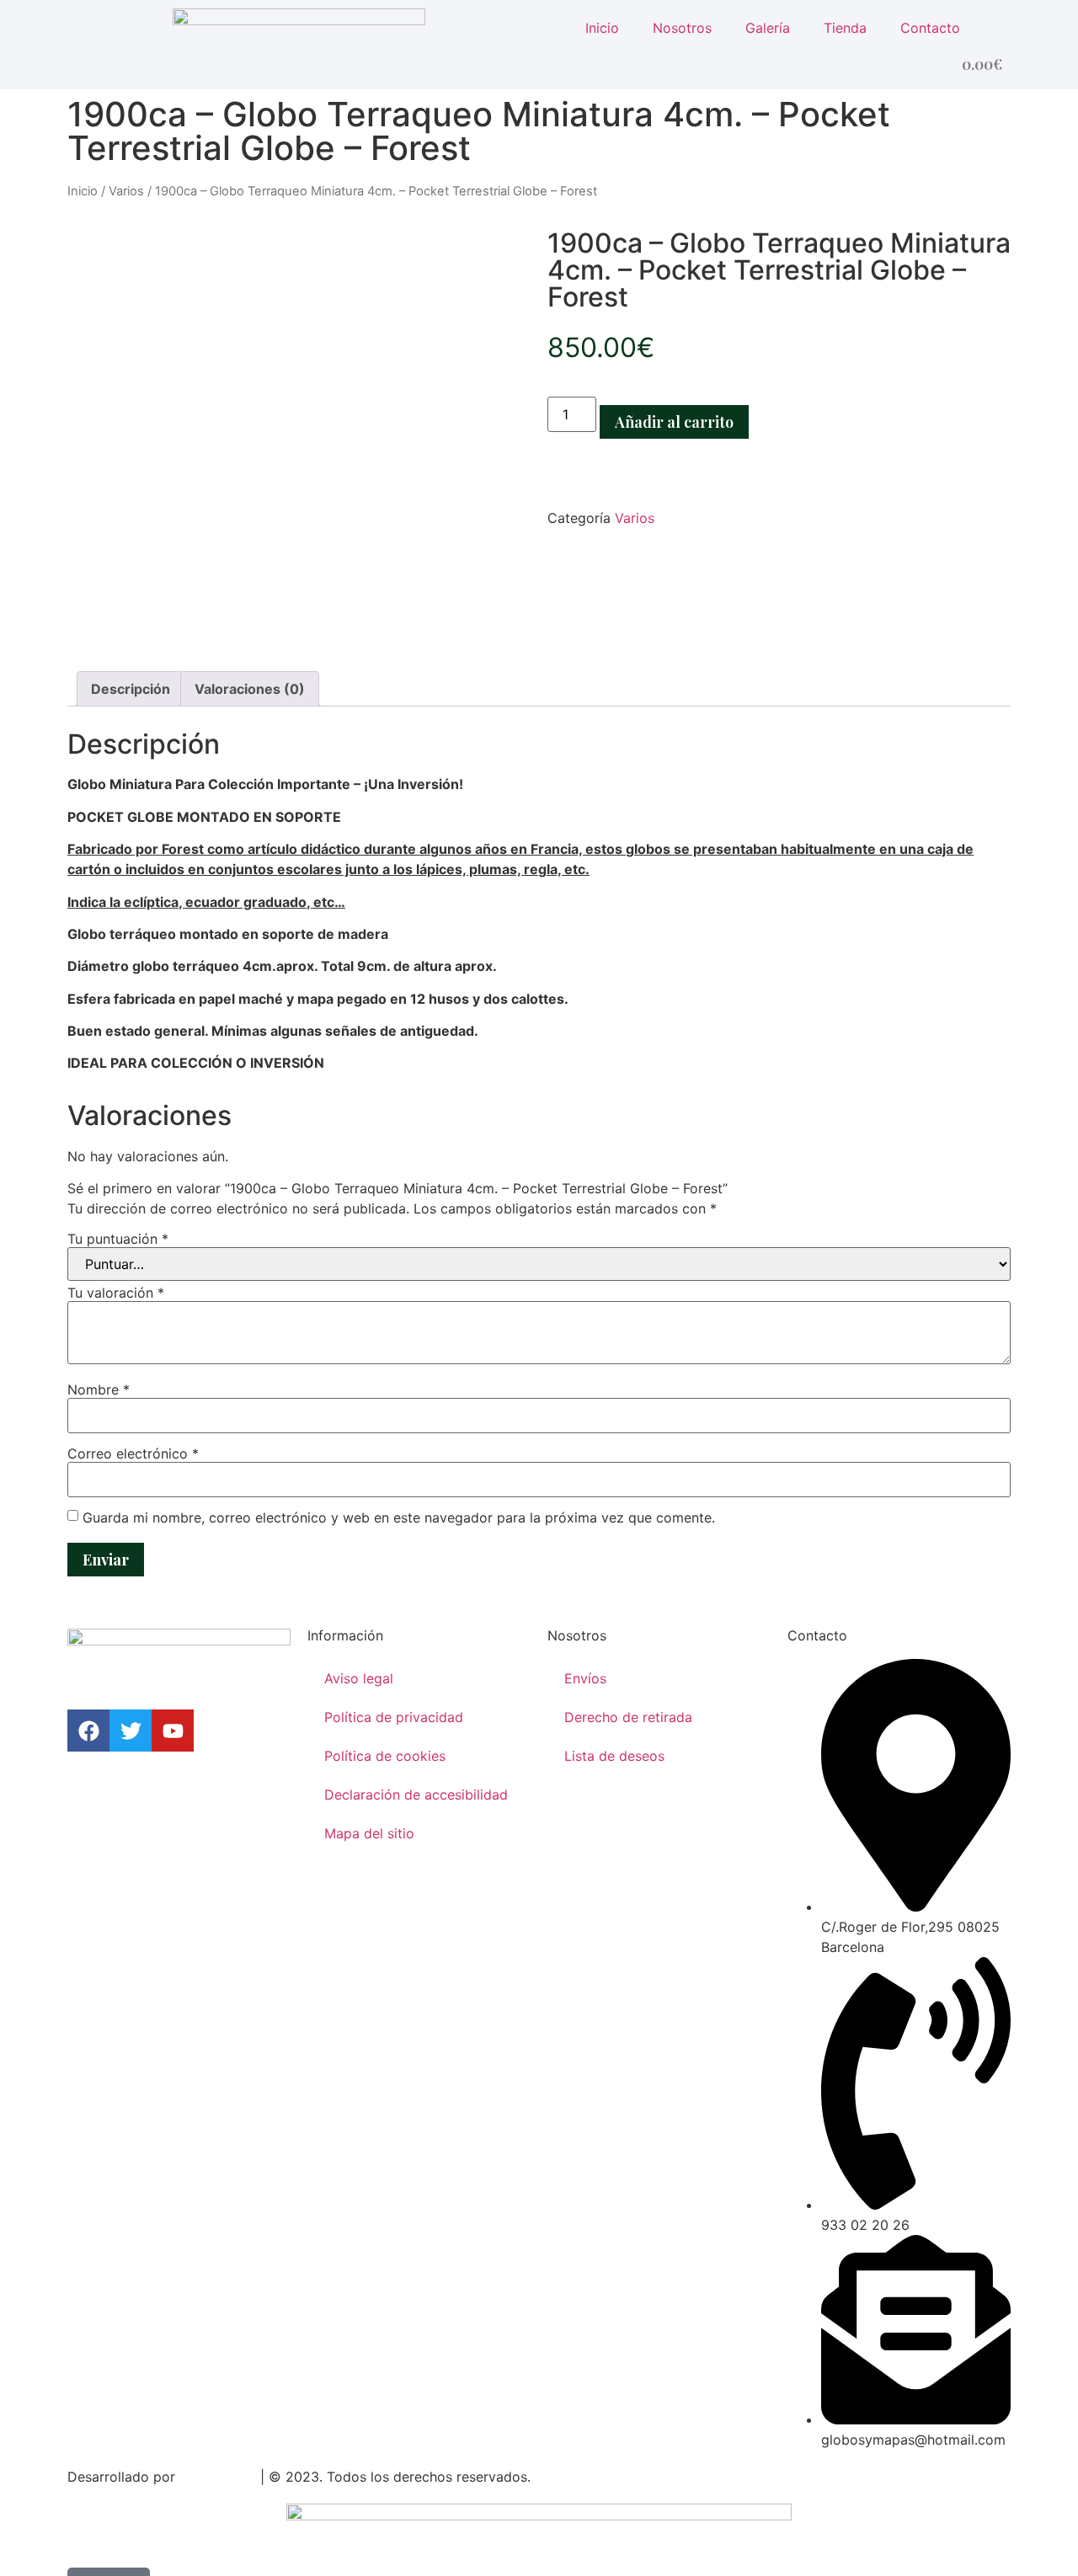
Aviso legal (359, 1678)
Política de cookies (385, 1756)
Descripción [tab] (131, 689)
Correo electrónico (133, 1453)
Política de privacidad (394, 1717)
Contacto (930, 28)
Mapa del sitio (369, 1833)
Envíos (585, 1678)
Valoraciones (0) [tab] (250, 689)
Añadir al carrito (674, 422)
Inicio (602, 28)
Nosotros (682, 28)
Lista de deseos (614, 1756)
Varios (126, 191)
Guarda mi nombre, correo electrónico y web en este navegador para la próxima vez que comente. (399, 1517)
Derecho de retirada (628, 1717)
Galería (768, 28)
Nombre (99, 1389)
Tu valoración (116, 1293)
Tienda (845, 28)
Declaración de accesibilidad (416, 1795)
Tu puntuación (118, 1239)
